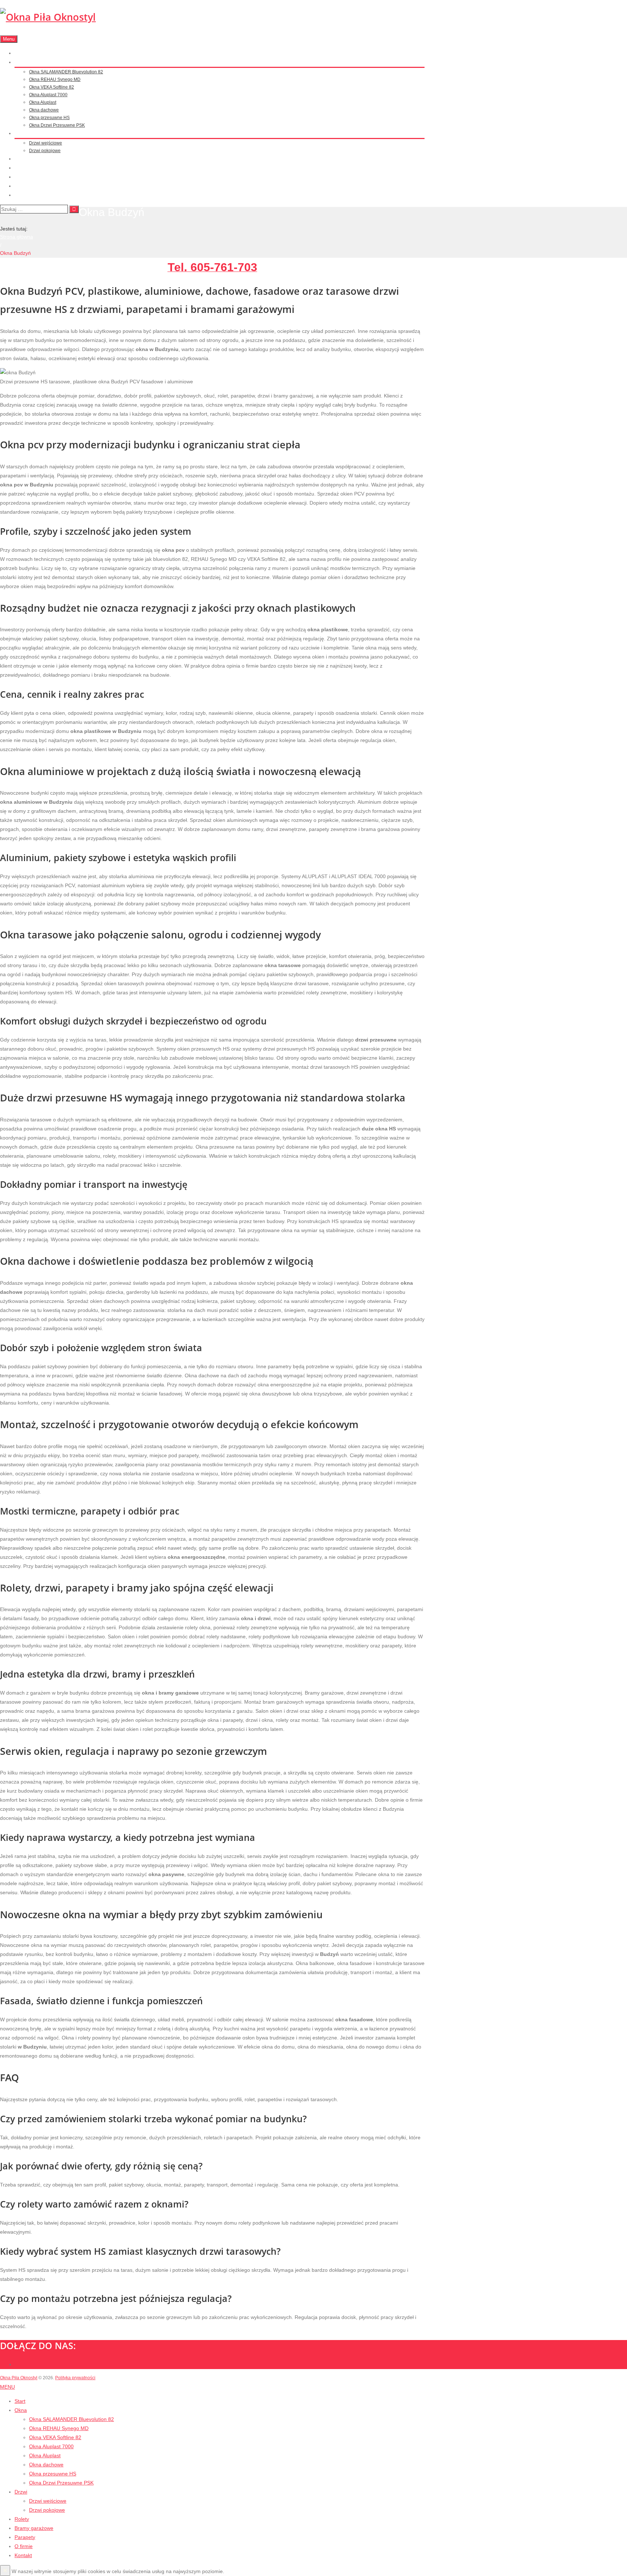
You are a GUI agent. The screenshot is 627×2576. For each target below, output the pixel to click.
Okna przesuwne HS (49, 118)
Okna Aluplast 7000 (48, 95)
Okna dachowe (44, 110)
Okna (20, 62)
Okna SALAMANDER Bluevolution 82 (66, 72)
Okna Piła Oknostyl (19, 2378)
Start (19, 53)
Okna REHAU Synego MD (55, 80)
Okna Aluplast (43, 102)
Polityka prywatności (75, 2378)
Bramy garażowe (31, 168)
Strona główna (17, 237)
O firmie (22, 186)
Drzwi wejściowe (46, 143)
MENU (7, 2387)
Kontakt (22, 195)
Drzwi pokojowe (45, 151)
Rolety (21, 159)
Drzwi (20, 134)
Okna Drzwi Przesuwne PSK (57, 125)
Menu (9, 39)
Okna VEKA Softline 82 (52, 87)
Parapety (23, 177)
